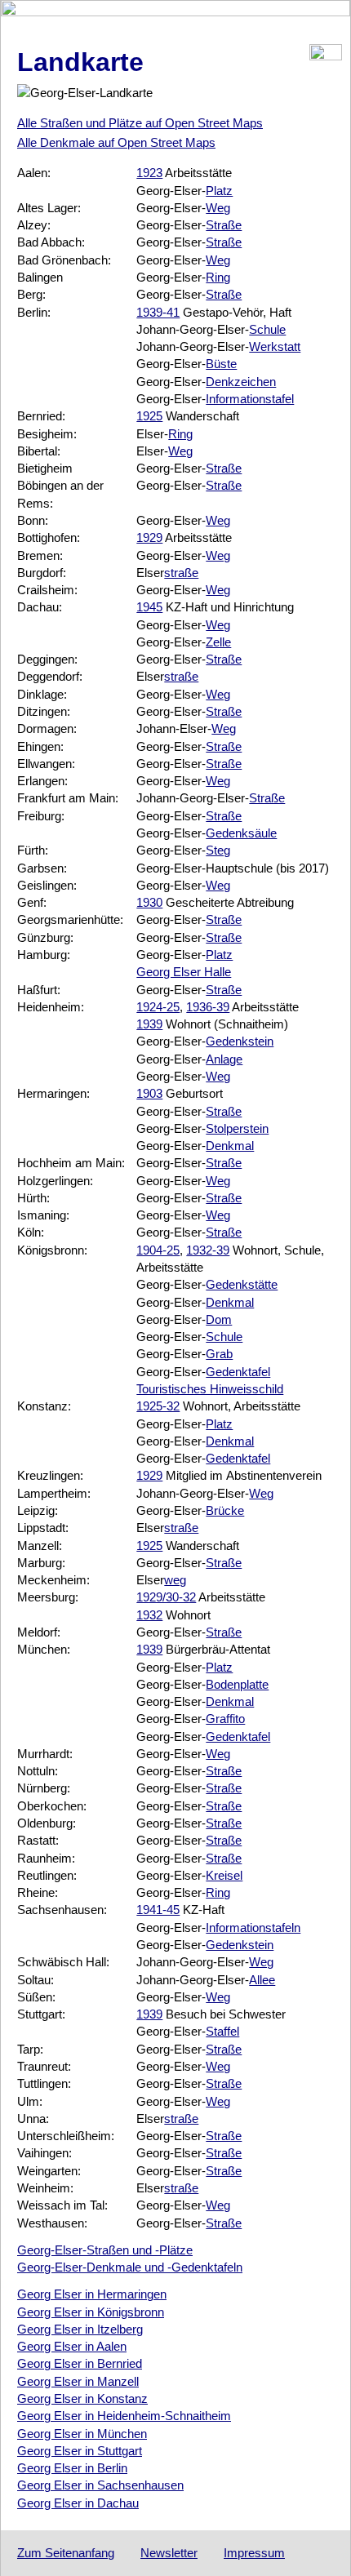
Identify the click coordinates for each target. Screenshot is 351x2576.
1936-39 (208, 1007)
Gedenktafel (238, 1372)
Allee (262, 1980)
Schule (267, 329)
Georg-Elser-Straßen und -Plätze (105, 2250)
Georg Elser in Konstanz (82, 2398)
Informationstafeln (253, 1928)
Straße (224, 225)
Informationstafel (250, 399)
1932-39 (208, 1250)
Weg (218, 208)
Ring (218, 277)
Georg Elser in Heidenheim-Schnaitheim (124, 2416)
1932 (149, 1615)
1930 (149, 902)
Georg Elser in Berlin (72, 2468)
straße (181, 573)
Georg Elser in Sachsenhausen (100, 2485)
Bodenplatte (237, 1684)
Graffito (225, 1719)
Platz (219, 191)
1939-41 (158, 312)
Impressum (254, 2553)
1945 (149, 607)
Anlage (224, 1059)
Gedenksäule (241, 833)
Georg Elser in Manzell (78, 2381)
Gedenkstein (240, 1041)
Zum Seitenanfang (66, 2553)
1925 (149, 416)
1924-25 (158, 1007)
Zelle (218, 642)
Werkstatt (275, 346)
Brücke (225, 1510)
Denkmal (230, 1146)
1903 (149, 1093)
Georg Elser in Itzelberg (80, 2329)
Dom (219, 1319)
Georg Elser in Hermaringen (92, 2294)
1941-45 (158, 1910)
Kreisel (224, 1875)
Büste (221, 364)
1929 (149, 537)
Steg (218, 850)
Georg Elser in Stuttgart (80, 2451)
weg (175, 1580)
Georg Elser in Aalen (72, 2346)
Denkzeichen (241, 382)
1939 (149, 1024)
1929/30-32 (166, 1597)
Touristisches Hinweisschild (210, 1389)
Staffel (222, 2031)
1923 (149, 173)
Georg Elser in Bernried (80, 2363)
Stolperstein (237, 1128)
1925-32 (158, 1406)
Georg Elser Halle (184, 972)
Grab (219, 1354)
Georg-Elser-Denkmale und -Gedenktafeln (130, 2267)
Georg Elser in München (82, 2434)
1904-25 (158, 1250)
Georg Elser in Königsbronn (91, 2312)
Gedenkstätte (242, 1284)
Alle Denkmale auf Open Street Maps (116, 142)
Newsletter (169, 2553)
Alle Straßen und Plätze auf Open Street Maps (140, 123)
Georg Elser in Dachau (78, 2503)
